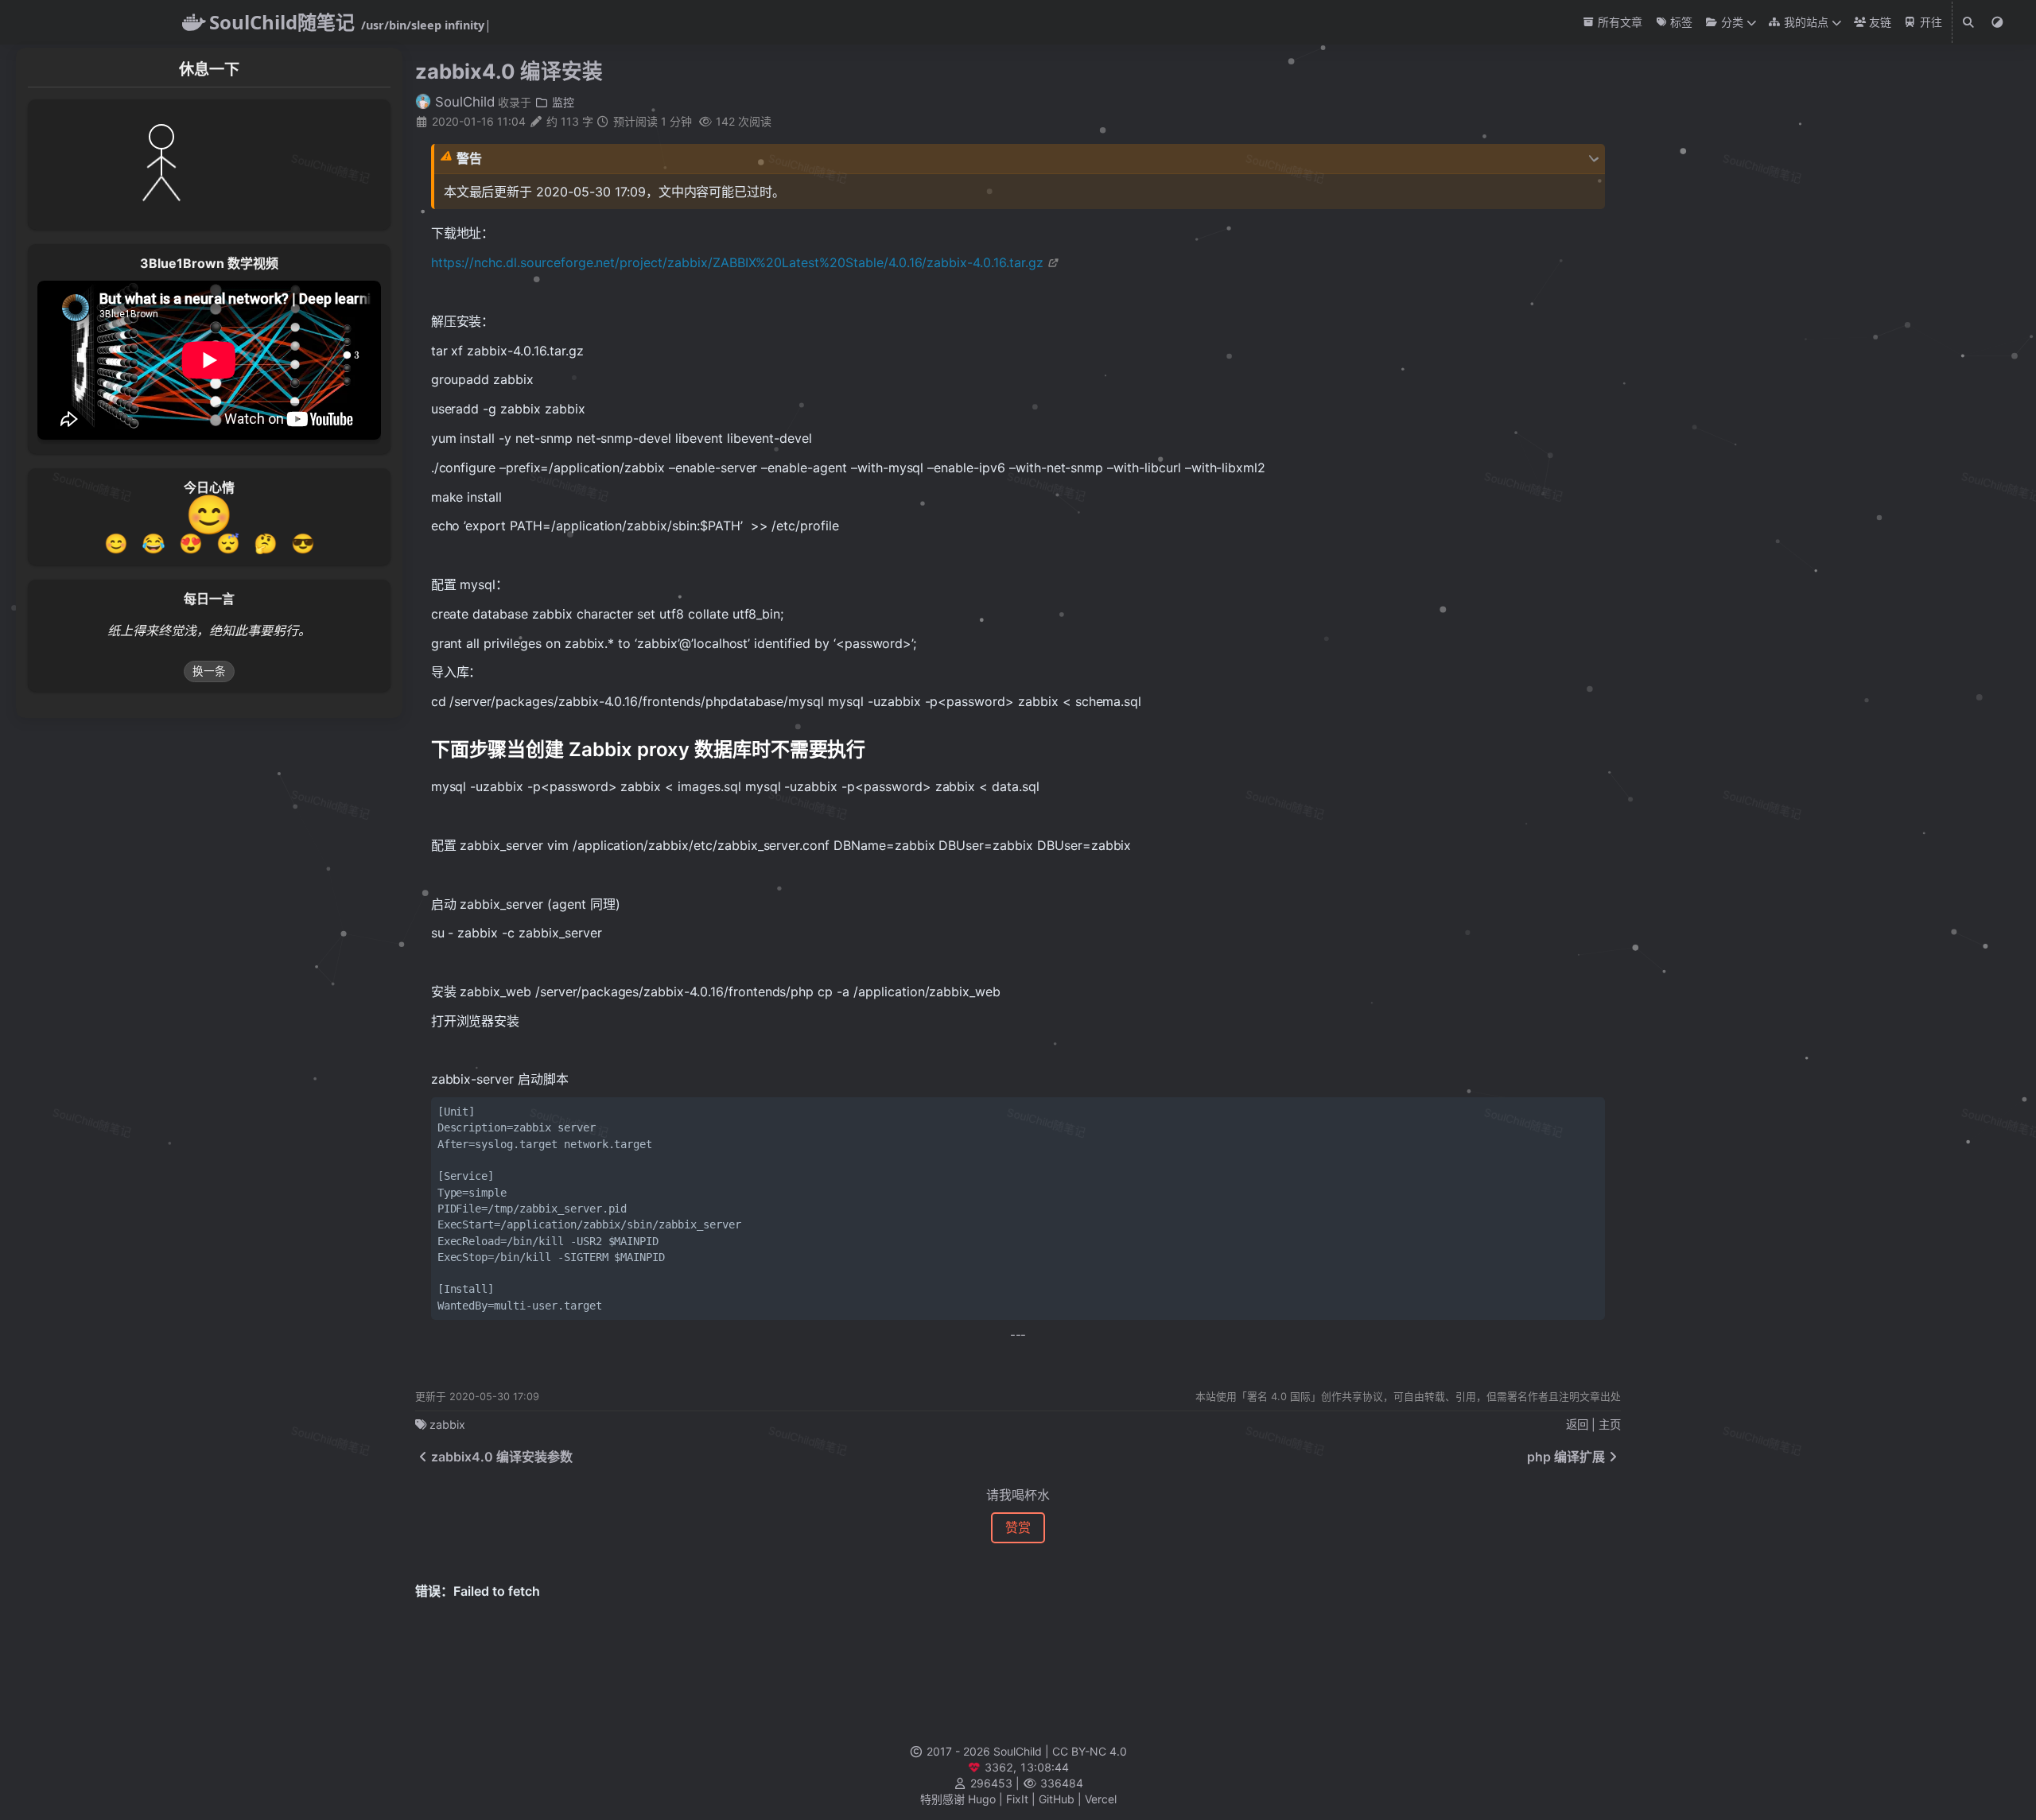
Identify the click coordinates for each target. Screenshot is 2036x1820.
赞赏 (1018, 1527)
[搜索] (1969, 22)
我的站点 (1805, 22)
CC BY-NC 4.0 (1090, 1751)
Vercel (1101, 1799)
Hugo (982, 1799)
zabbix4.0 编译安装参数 (502, 1457)
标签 (1680, 22)
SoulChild (463, 102)
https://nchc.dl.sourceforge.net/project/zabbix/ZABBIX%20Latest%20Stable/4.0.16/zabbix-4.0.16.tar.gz (737, 262)
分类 (1730, 22)
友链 (1879, 22)
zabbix (447, 1424)
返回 (1577, 1424)
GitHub (1057, 1799)
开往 (1929, 22)
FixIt (1017, 1799)
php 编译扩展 (1566, 1457)
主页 (1610, 1424)
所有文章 (1618, 22)
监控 (561, 102)
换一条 (209, 671)
